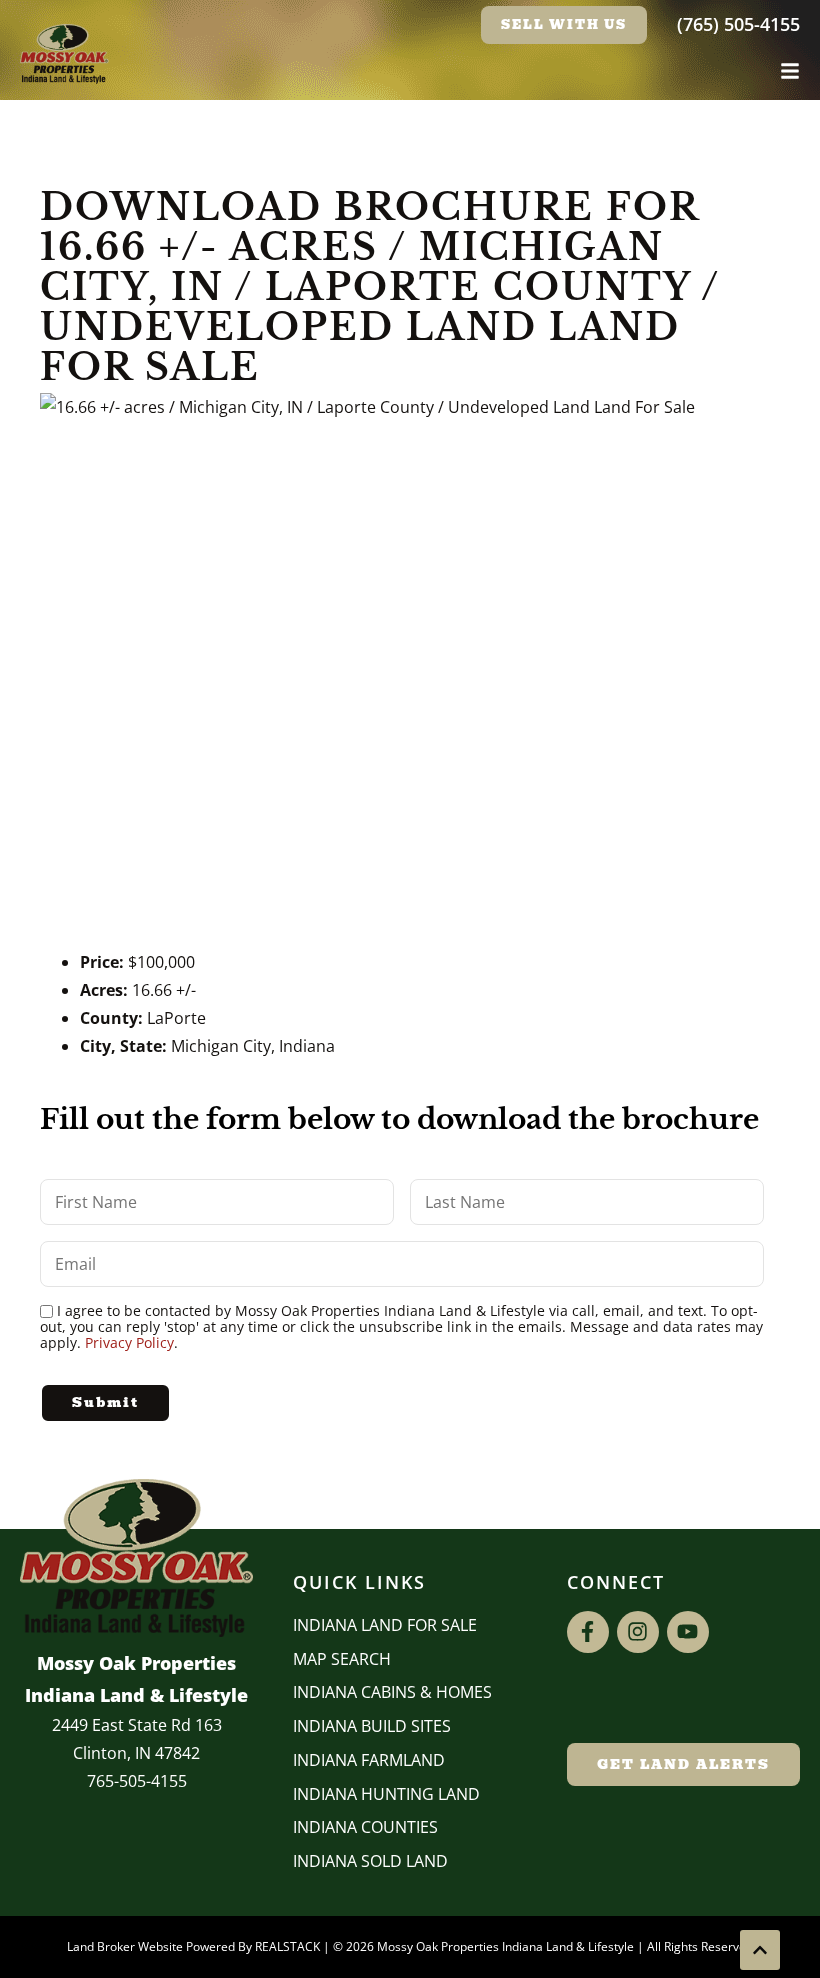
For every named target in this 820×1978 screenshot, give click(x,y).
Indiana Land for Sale (385, 1625)
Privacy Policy (129, 1342)
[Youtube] (688, 1632)
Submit (105, 1402)
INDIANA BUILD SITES (372, 1726)
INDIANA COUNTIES (365, 1827)
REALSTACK (287, 1946)
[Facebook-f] (588, 1632)
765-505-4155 (137, 1781)
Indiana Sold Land (370, 1861)
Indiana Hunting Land (386, 1794)
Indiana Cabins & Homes (392, 1692)
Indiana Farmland (369, 1760)
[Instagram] (638, 1632)
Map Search (342, 1659)
